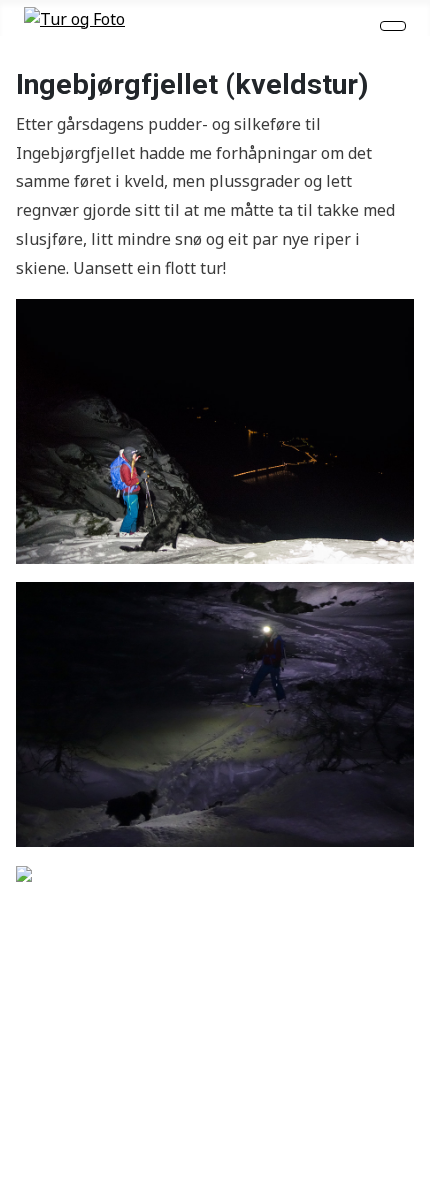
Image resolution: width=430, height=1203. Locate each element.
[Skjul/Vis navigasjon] (393, 26)
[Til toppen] (405, 1178)
